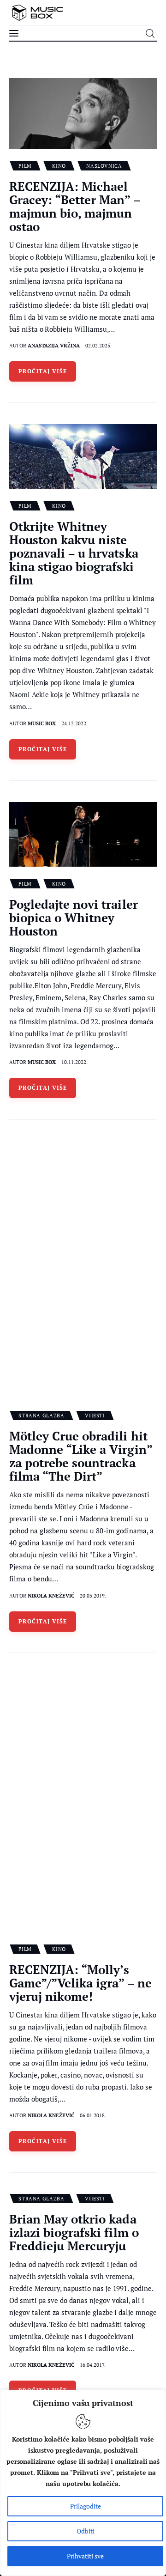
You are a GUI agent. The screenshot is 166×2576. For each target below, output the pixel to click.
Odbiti (86, 2531)
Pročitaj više (43, 371)
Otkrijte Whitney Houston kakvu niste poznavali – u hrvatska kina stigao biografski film (74, 553)
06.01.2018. (93, 2115)
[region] (83, 2483)
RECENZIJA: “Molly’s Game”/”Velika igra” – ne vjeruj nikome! (80, 1983)
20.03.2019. (93, 1596)
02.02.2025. (98, 346)
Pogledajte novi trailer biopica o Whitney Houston (74, 917)
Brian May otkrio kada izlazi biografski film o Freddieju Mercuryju (74, 2232)
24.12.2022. (74, 723)
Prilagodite (86, 2506)
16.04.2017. (93, 2365)
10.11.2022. (74, 1062)
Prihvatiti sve (85, 2556)
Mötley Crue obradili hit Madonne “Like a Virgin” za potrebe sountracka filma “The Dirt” (81, 1456)
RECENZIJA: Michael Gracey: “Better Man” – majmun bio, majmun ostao (75, 206)
